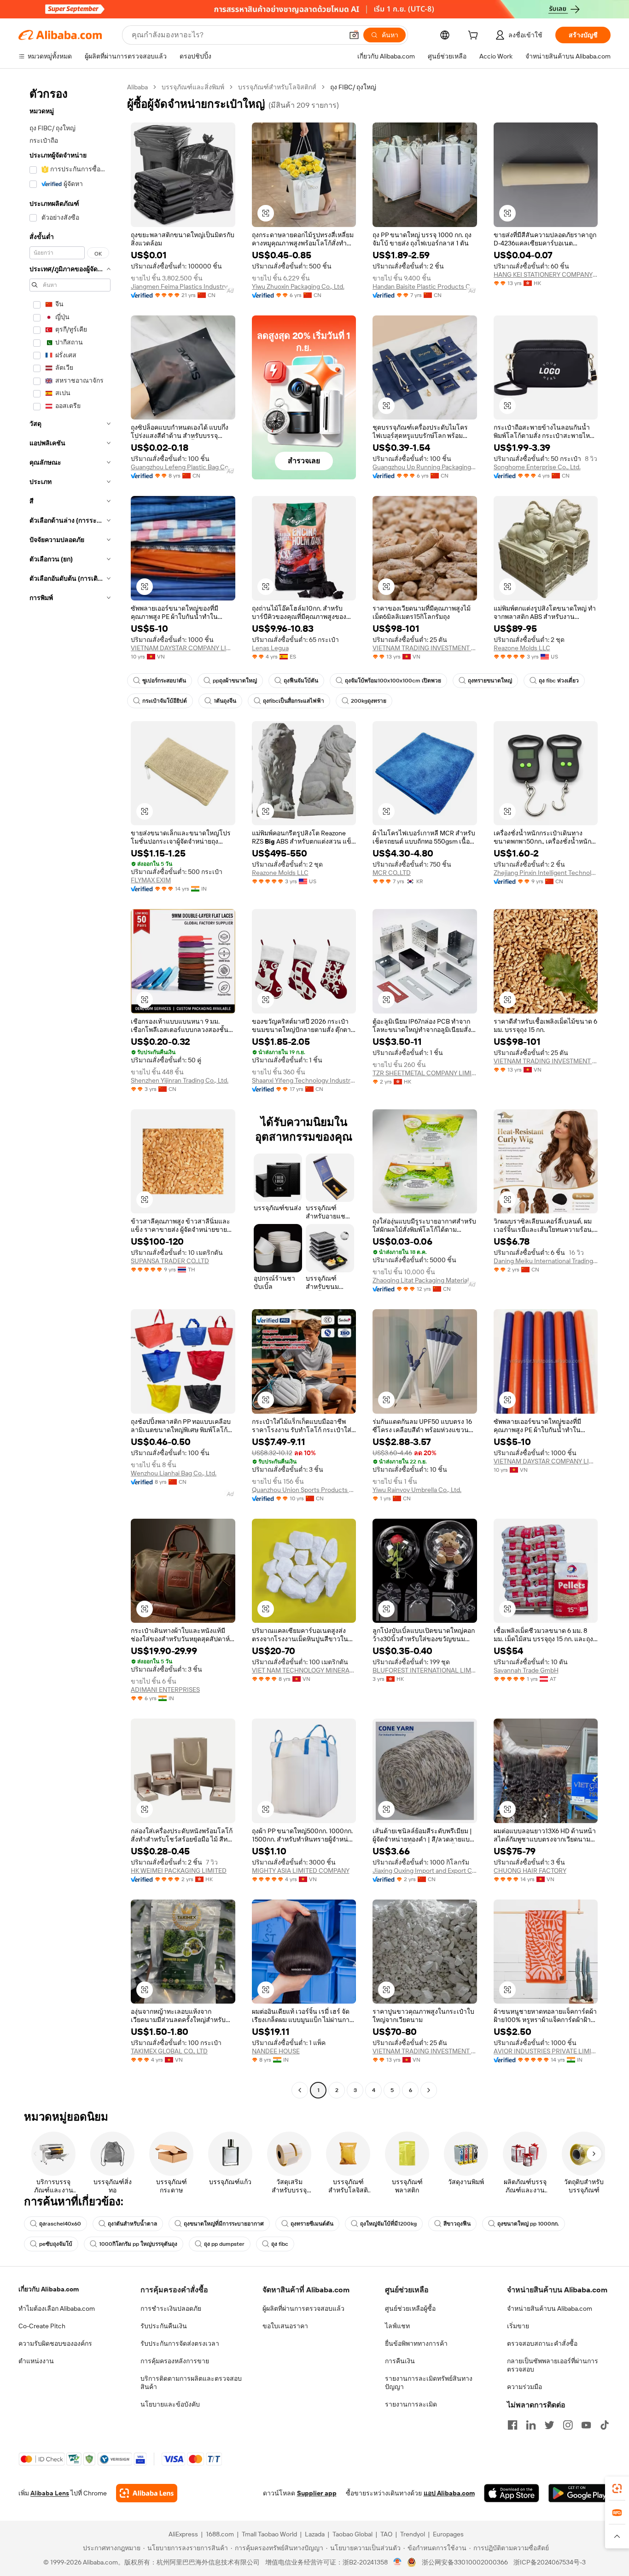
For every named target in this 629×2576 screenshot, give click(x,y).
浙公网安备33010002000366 (465, 2562)
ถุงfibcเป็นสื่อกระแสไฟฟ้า (294, 701)
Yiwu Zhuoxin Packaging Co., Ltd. (298, 286)
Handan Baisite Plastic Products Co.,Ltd (425, 286)
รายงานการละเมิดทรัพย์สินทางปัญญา (429, 2383)
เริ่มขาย (518, 2326)
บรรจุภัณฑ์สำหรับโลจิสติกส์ (277, 87)
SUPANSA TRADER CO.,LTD (170, 1261)
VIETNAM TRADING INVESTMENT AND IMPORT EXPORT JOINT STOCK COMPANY (425, 648)
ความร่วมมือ (524, 2387)
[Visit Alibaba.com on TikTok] (605, 2425)
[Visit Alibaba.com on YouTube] (586, 2425)
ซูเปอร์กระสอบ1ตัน (164, 681)
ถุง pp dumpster (224, 2244)
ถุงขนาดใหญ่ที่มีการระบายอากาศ (224, 2224)
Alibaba (137, 87)
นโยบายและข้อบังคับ (170, 2404)
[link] (617, 2489)
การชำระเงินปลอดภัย (171, 2308)
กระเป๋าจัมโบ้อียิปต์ (165, 701)
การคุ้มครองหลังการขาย (175, 2361)
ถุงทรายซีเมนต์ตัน (312, 2224)
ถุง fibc (280, 2244)
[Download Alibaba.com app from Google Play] (579, 2493)
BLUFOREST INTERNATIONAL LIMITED (425, 1670)
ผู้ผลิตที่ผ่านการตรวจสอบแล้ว (303, 2308)
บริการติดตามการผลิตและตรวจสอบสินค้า (191, 2383)
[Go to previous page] (300, 2090)
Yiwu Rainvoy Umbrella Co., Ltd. (417, 1490)
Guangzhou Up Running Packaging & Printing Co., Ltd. (425, 467)
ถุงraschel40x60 (60, 2224)
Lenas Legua (270, 648)
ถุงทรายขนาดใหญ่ (490, 681)
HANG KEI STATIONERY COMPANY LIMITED (546, 274)
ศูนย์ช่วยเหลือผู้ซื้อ (410, 2308)
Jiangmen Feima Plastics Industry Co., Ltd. (183, 286)
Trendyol (413, 2534)
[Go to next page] (429, 2090)
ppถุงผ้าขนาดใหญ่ (235, 681)
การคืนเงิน (400, 2361)
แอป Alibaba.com (449, 2493)
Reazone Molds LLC (522, 648)
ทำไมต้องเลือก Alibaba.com (57, 2308)
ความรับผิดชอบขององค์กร (55, 2343)
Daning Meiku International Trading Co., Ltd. (546, 1261)
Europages (448, 2534)
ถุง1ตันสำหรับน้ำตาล (132, 2224)
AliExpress (183, 2534)
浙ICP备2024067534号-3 (550, 2562)
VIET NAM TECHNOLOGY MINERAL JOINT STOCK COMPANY (304, 1670)
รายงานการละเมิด (411, 2404)
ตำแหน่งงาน (36, 2361)
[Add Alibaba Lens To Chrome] (147, 2493)
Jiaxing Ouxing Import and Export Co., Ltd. (425, 1871)
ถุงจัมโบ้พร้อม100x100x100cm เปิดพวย (393, 681)
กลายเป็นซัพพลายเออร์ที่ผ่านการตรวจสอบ (553, 2365)
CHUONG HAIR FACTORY (530, 1871)
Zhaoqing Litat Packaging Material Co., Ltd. (425, 1280)
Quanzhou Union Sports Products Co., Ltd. (304, 1490)
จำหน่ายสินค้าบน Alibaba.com (550, 2308)
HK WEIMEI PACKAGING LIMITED (179, 1871)
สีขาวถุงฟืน (457, 2224)
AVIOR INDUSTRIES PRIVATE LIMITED (546, 2051)
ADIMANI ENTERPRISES (165, 1690)
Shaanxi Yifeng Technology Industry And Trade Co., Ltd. (304, 1080)
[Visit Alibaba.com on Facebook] (513, 2425)
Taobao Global (352, 2534)
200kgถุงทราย (369, 701)
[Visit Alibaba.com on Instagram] (568, 2425)
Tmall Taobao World (269, 2534)
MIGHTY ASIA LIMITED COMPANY (301, 1871)
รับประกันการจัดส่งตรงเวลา (180, 2343)
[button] (354, 35)
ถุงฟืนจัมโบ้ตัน (301, 681)
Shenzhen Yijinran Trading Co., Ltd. (180, 1080)
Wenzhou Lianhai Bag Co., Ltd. (174, 1473)
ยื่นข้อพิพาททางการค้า (416, 2343)
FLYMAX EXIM (151, 880)
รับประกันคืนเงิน (164, 2326)
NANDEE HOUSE (276, 2051)
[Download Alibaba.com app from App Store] (512, 2493)
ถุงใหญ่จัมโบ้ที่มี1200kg (388, 2224)
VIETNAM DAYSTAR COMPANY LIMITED (183, 648)
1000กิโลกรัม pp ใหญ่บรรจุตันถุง (138, 2244)
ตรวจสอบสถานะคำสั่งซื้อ (542, 2343)
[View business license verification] (398, 2562)
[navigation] (70, 1090)
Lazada (315, 2534)
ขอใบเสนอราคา (285, 2326)
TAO (386, 2534)
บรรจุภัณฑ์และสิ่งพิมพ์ (193, 87)
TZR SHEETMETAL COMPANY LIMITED (425, 1073)
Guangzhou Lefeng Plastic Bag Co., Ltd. (183, 467)
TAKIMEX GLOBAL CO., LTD (169, 2051)
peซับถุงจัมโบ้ (56, 2244)
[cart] (475, 36)
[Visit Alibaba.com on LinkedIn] (531, 2425)
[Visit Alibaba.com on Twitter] (549, 2425)
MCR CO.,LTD (392, 873)
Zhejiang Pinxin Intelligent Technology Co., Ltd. (546, 873)
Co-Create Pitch (42, 2326)
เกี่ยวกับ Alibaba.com (49, 2289)
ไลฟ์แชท (397, 2326)
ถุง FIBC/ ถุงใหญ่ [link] (353, 87)
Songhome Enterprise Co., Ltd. (537, 467)
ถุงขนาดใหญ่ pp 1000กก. (528, 2224)
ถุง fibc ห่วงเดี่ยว (559, 681)
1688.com (220, 2534)
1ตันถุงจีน (225, 701)
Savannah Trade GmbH (526, 1670)
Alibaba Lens (50, 2493)
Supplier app (317, 2493)
